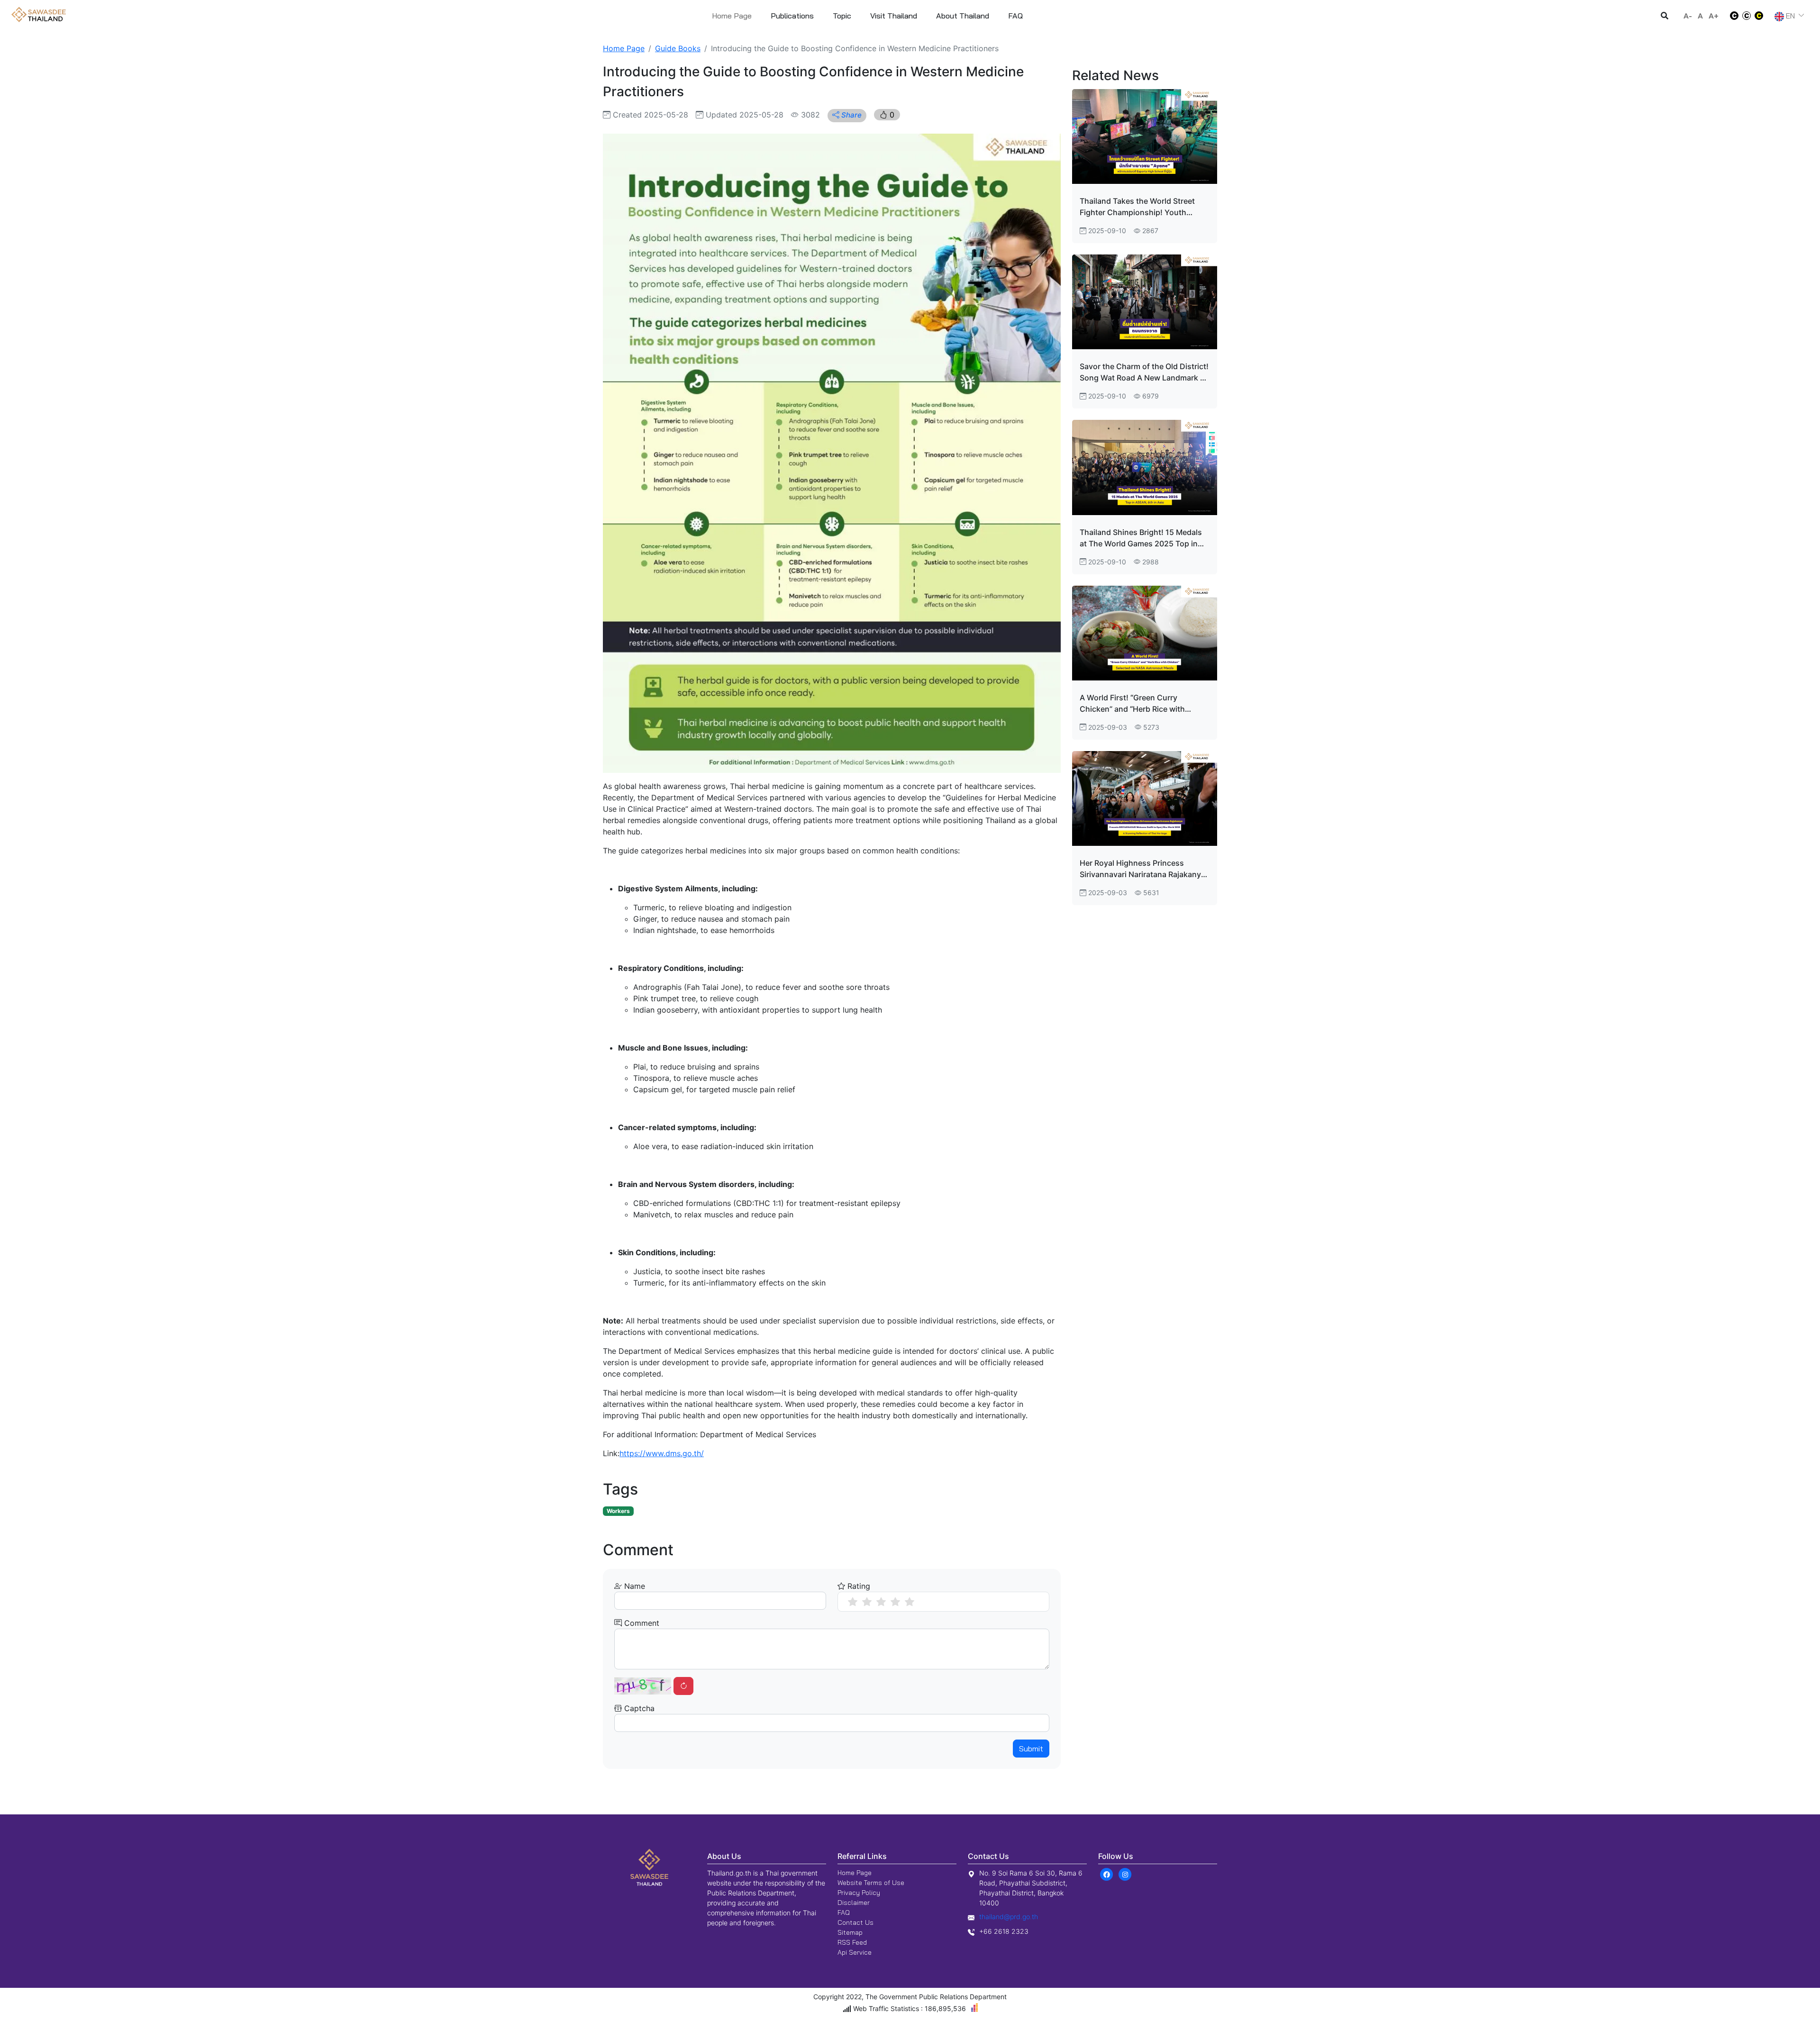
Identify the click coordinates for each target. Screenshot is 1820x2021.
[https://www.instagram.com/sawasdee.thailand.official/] (1125, 1874)
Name (633, 1586)
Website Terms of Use (871, 1883)
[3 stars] (881, 1602)
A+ (1714, 16)
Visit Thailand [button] (894, 16)
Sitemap (850, 1932)
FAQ (844, 1912)
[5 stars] (910, 1602)
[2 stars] (867, 1602)
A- (1688, 16)
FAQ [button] (1015, 16)
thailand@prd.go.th (1009, 1917)
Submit (1031, 1749)
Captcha (638, 1708)
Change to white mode (1731, 16)
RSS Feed (852, 1942)
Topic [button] (842, 16)
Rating (858, 1586)
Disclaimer (854, 1903)
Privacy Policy (859, 1893)
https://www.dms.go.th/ (662, 1453)
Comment (641, 1623)
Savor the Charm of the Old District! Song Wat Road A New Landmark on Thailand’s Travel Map (1145, 372)
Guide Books (678, 48)
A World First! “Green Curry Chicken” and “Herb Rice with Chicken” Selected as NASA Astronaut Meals (1132, 704)
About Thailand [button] (963, 16)
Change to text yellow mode (1762, 16)
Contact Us (855, 1922)
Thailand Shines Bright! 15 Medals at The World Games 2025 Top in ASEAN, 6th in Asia (1141, 538)
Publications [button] (792, 16)
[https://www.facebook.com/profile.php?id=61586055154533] (1106, 1874)
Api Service (855, 1952)
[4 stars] (895, 1602)
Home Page (732, 16)
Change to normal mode (1747, 16)
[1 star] (853, 1602)
